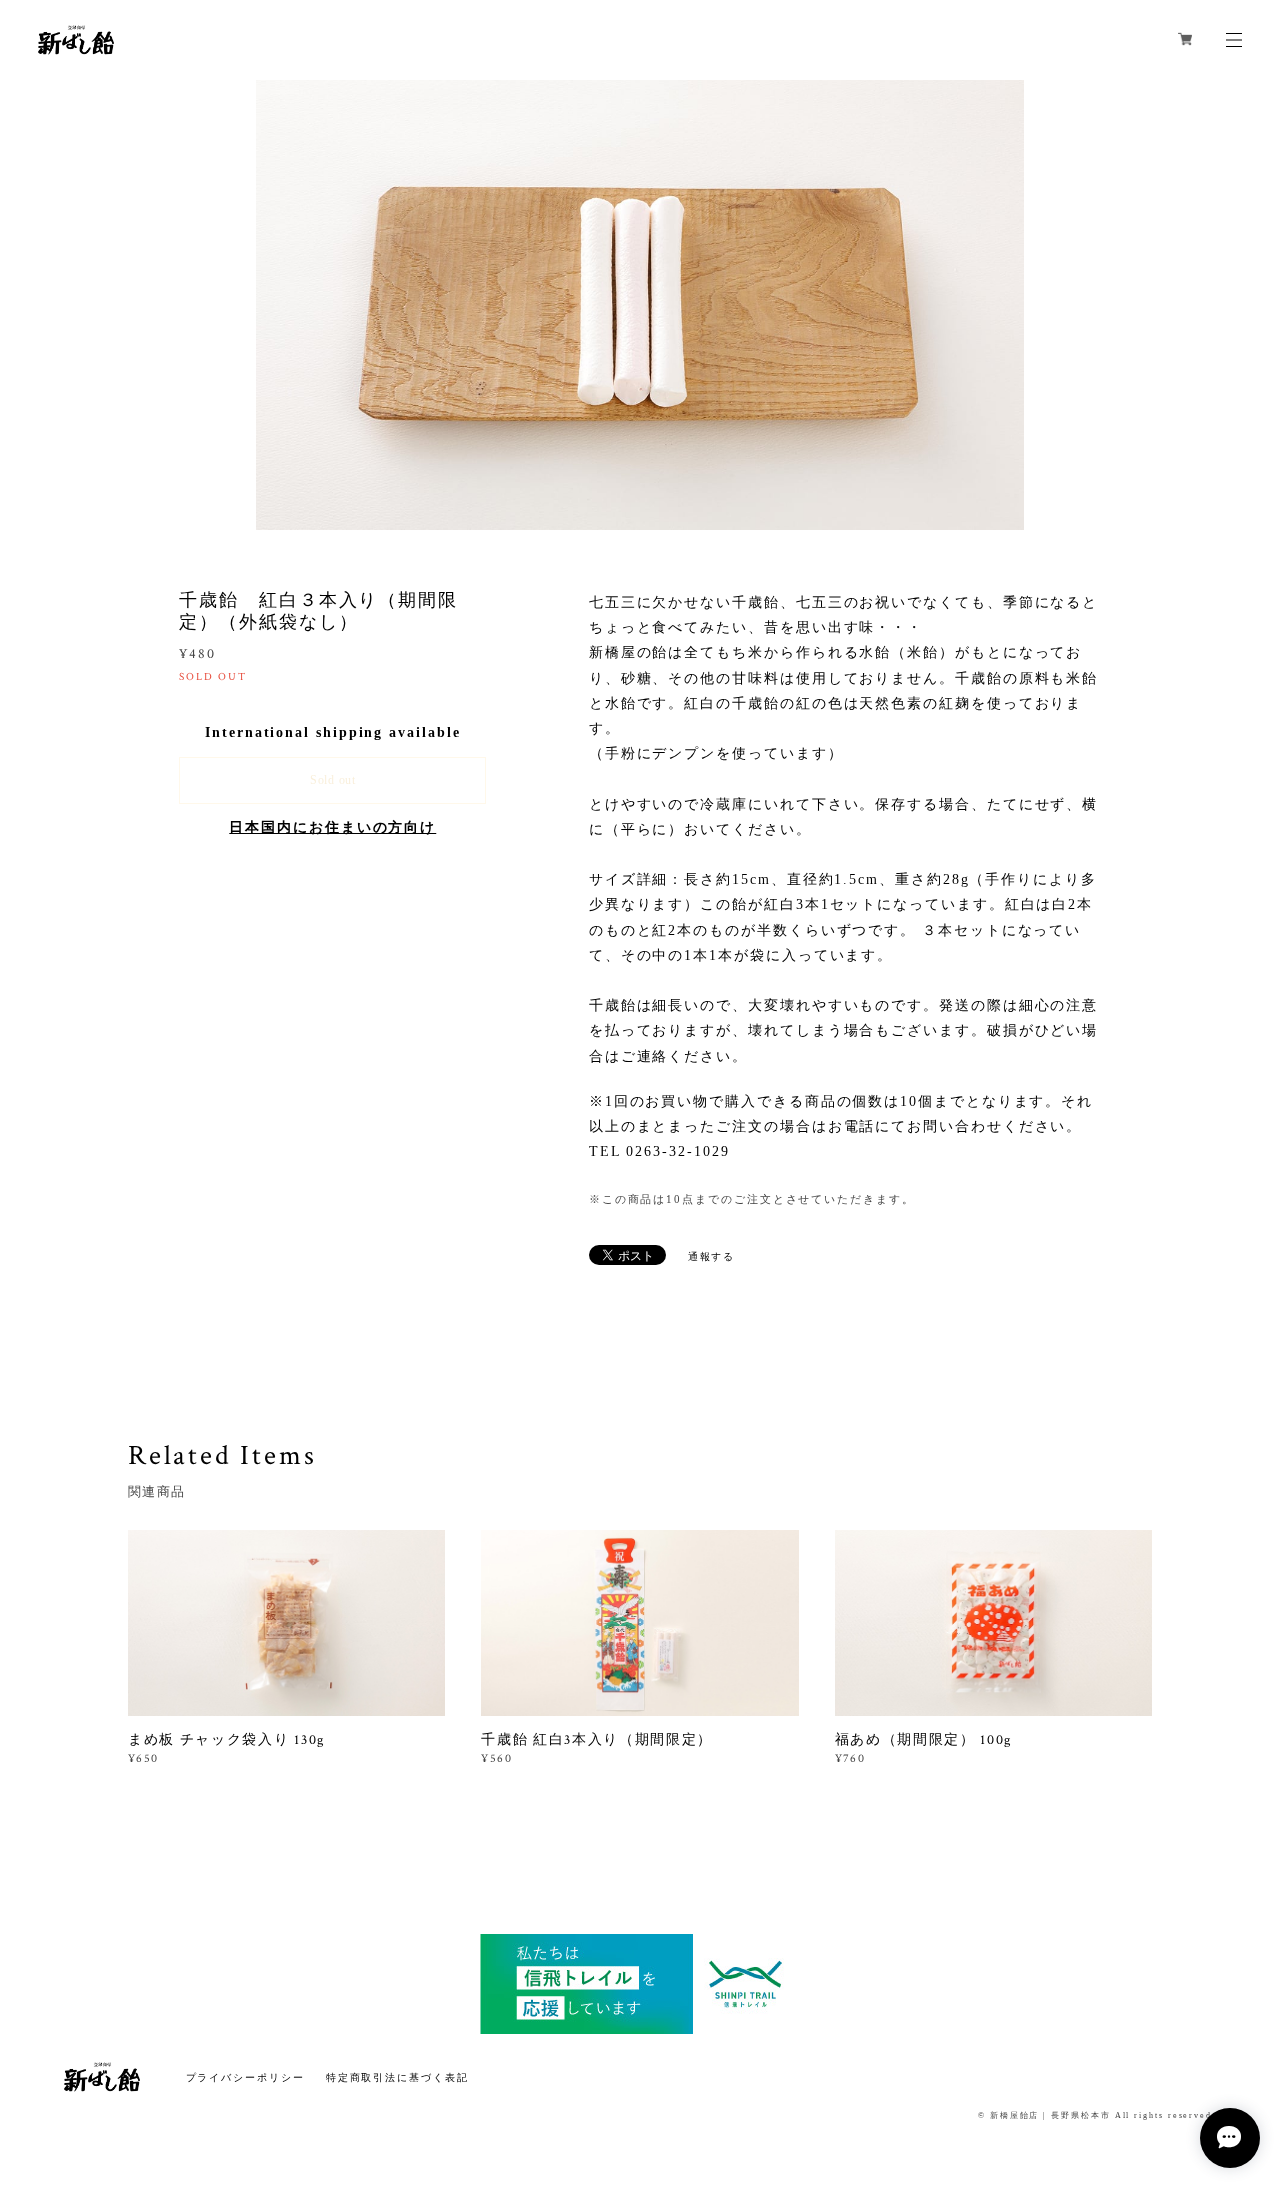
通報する (712, 1256)
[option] (640, 305)
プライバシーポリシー (245, 2077)
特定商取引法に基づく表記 (397, 2077)
